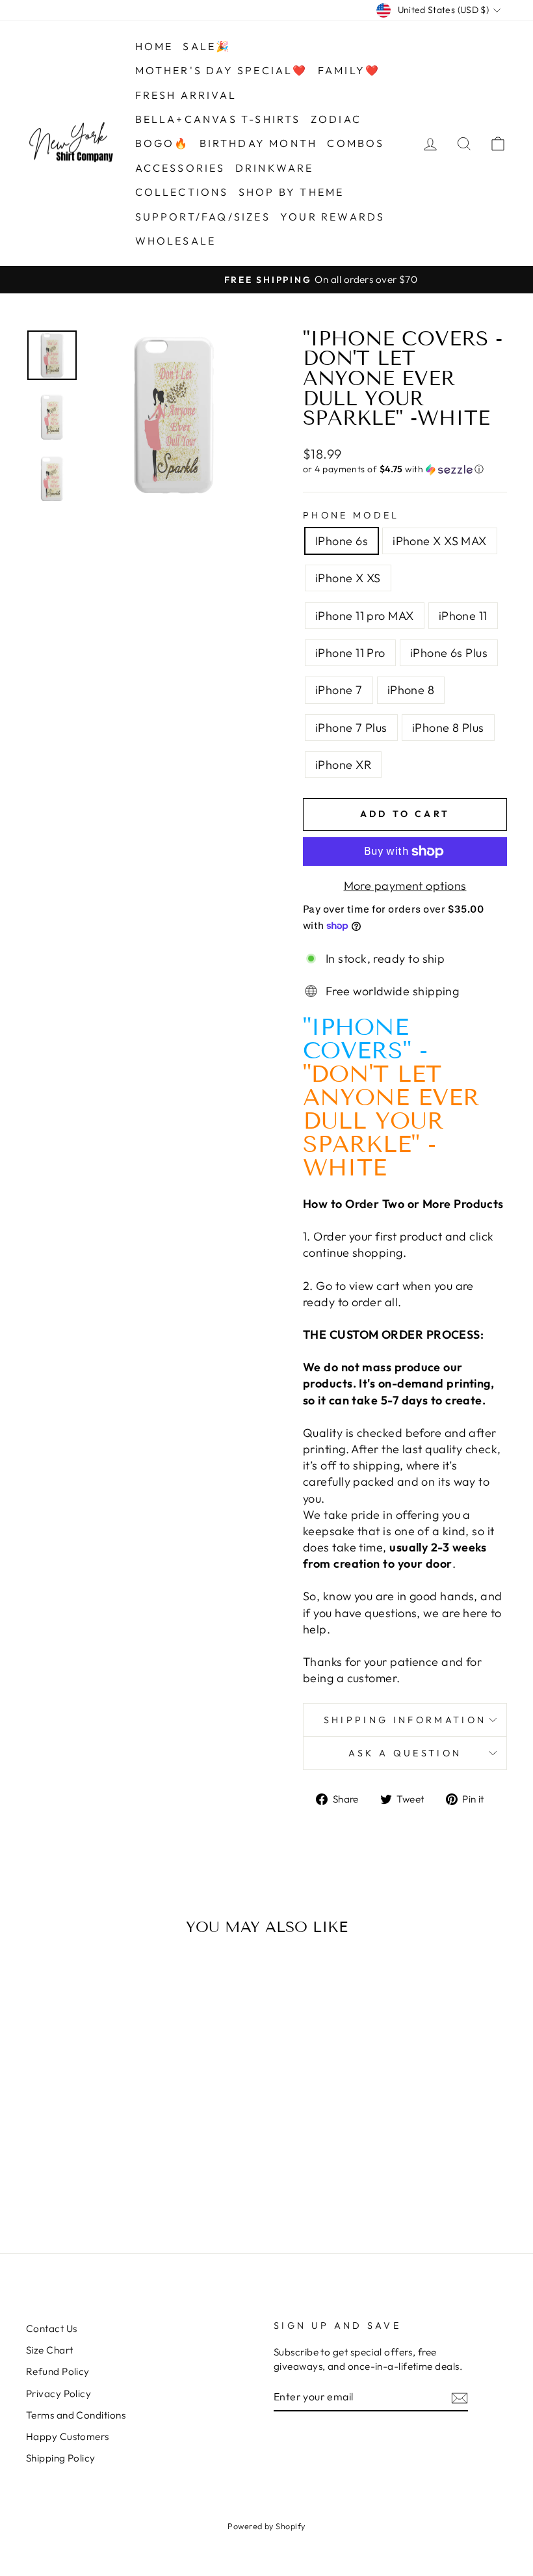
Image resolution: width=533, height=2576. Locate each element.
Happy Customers (68, 2436)
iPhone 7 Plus (351, 728)
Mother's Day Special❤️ (222, 70)
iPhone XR (343, 765)
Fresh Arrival (186, 95)
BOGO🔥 (162, 143)
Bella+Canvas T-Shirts (218, 119)
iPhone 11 (463, 616)
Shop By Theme (292, 192)
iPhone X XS (348, 578)
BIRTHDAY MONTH (259, 143)
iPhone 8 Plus (448, 728)
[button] (405, 469)
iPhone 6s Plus (449, 653)
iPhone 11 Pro (350, 653)
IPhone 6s (342, 541)
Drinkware (275, 168)
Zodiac (336, 119)
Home (154, 46)
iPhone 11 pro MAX (365, 616)
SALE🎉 (207, 46)
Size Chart (50, 2350)
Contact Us (52, 2328)
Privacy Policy (58, 2394)
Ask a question (405, 1753)
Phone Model (351, 515)
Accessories (180, 168)
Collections (182, 192)
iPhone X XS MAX (440, 541)
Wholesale (176, 241)
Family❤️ (349, 70)
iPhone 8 (411, 690)
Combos (356, 143)
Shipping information (405, 1720)
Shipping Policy (61, 2458)
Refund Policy (58, 2371)
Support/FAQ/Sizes (203, 217)
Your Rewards (332, 217)
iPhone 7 (339, 690)
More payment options (405, 886)
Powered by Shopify (266, 2526)
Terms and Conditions (76, 2415)
